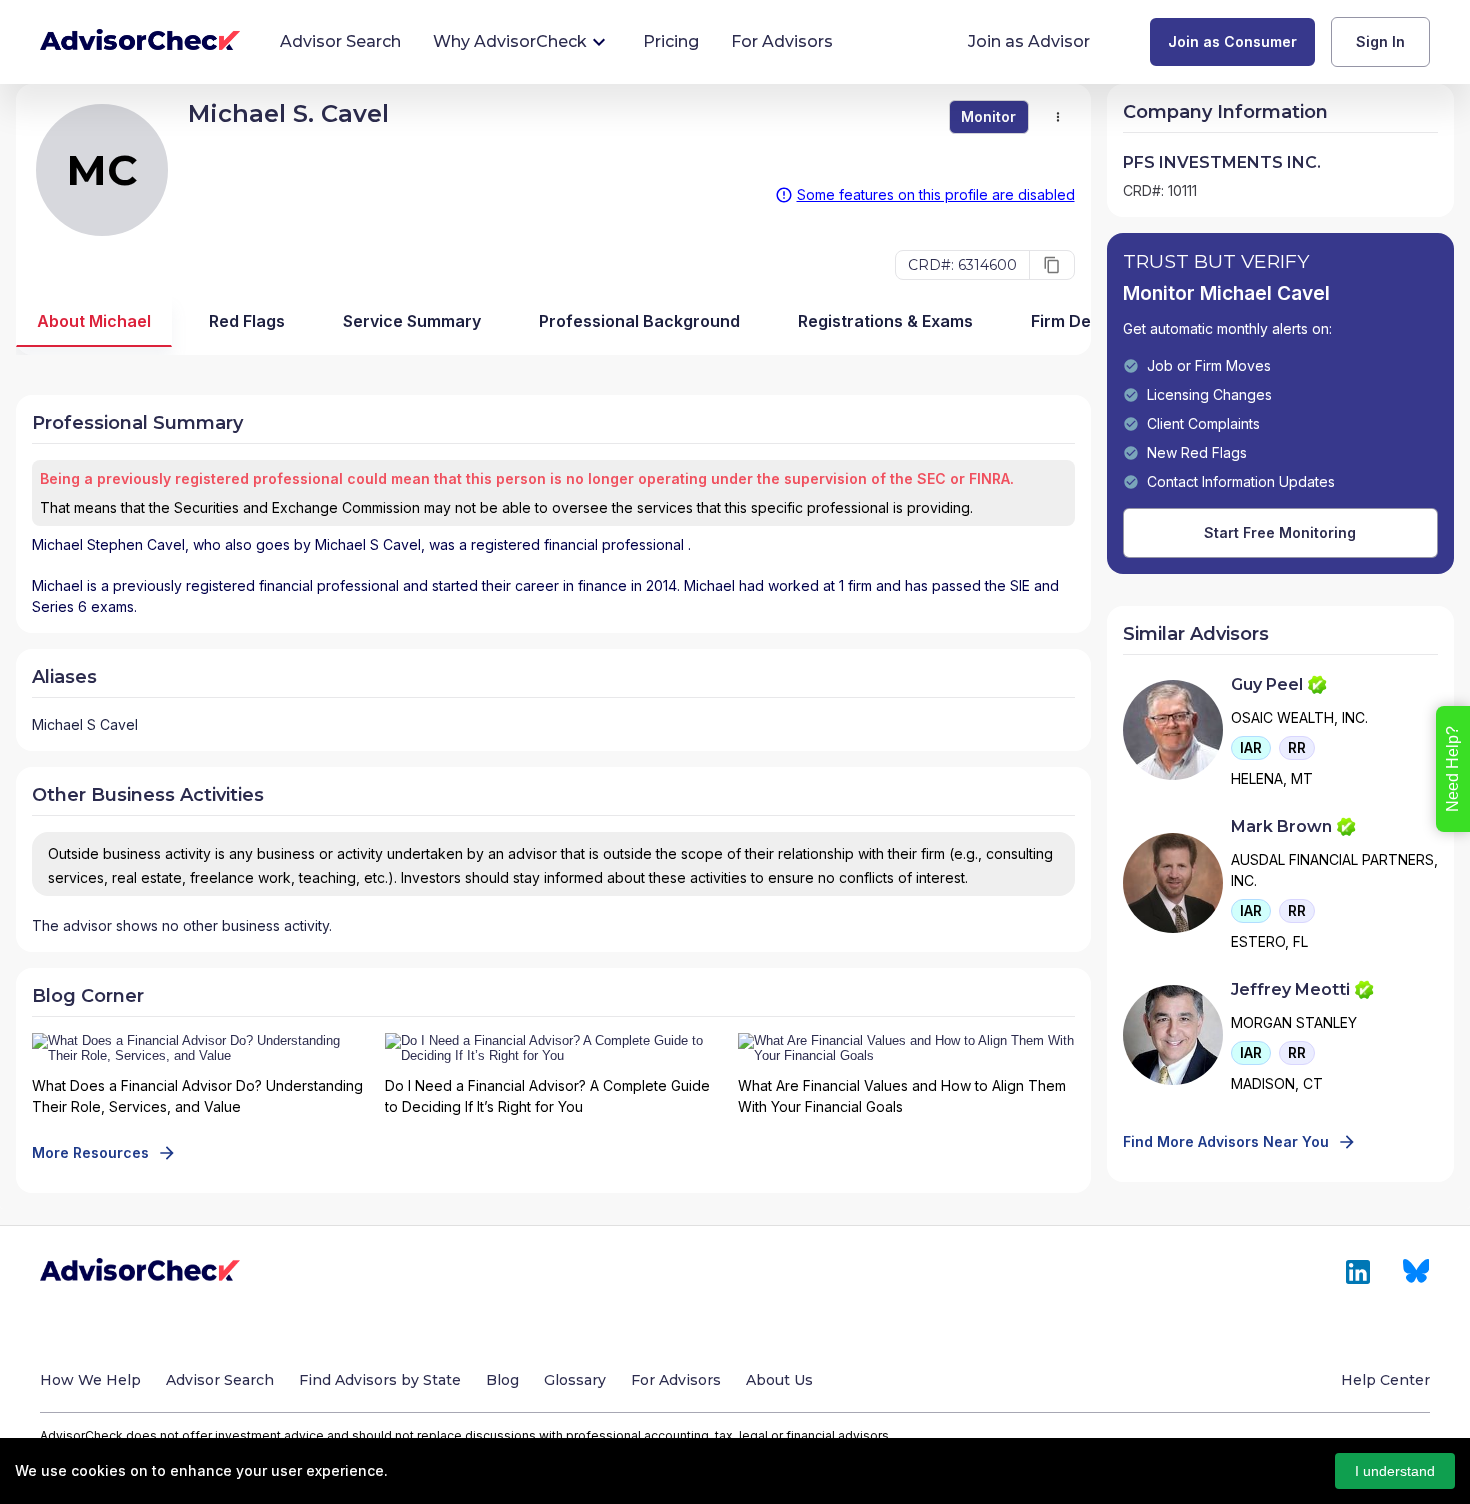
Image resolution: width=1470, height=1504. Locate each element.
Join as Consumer (1232, 41)
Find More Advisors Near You (1226, 1141)
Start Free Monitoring (1280, 532)
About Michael (94, 321)
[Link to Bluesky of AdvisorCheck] (1416, 1272)
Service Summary (412, 321)
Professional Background (639, 321)
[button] (1251, 748)
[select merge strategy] (1058, 117)
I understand (1395, 1471)
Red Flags (247, 321)
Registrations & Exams (885, 321)
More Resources (90, 1152)
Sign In (1380, 41)
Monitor (988, 116)
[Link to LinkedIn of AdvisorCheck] (1358, 1272)
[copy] (1052, 265)
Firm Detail (1073, 321)
